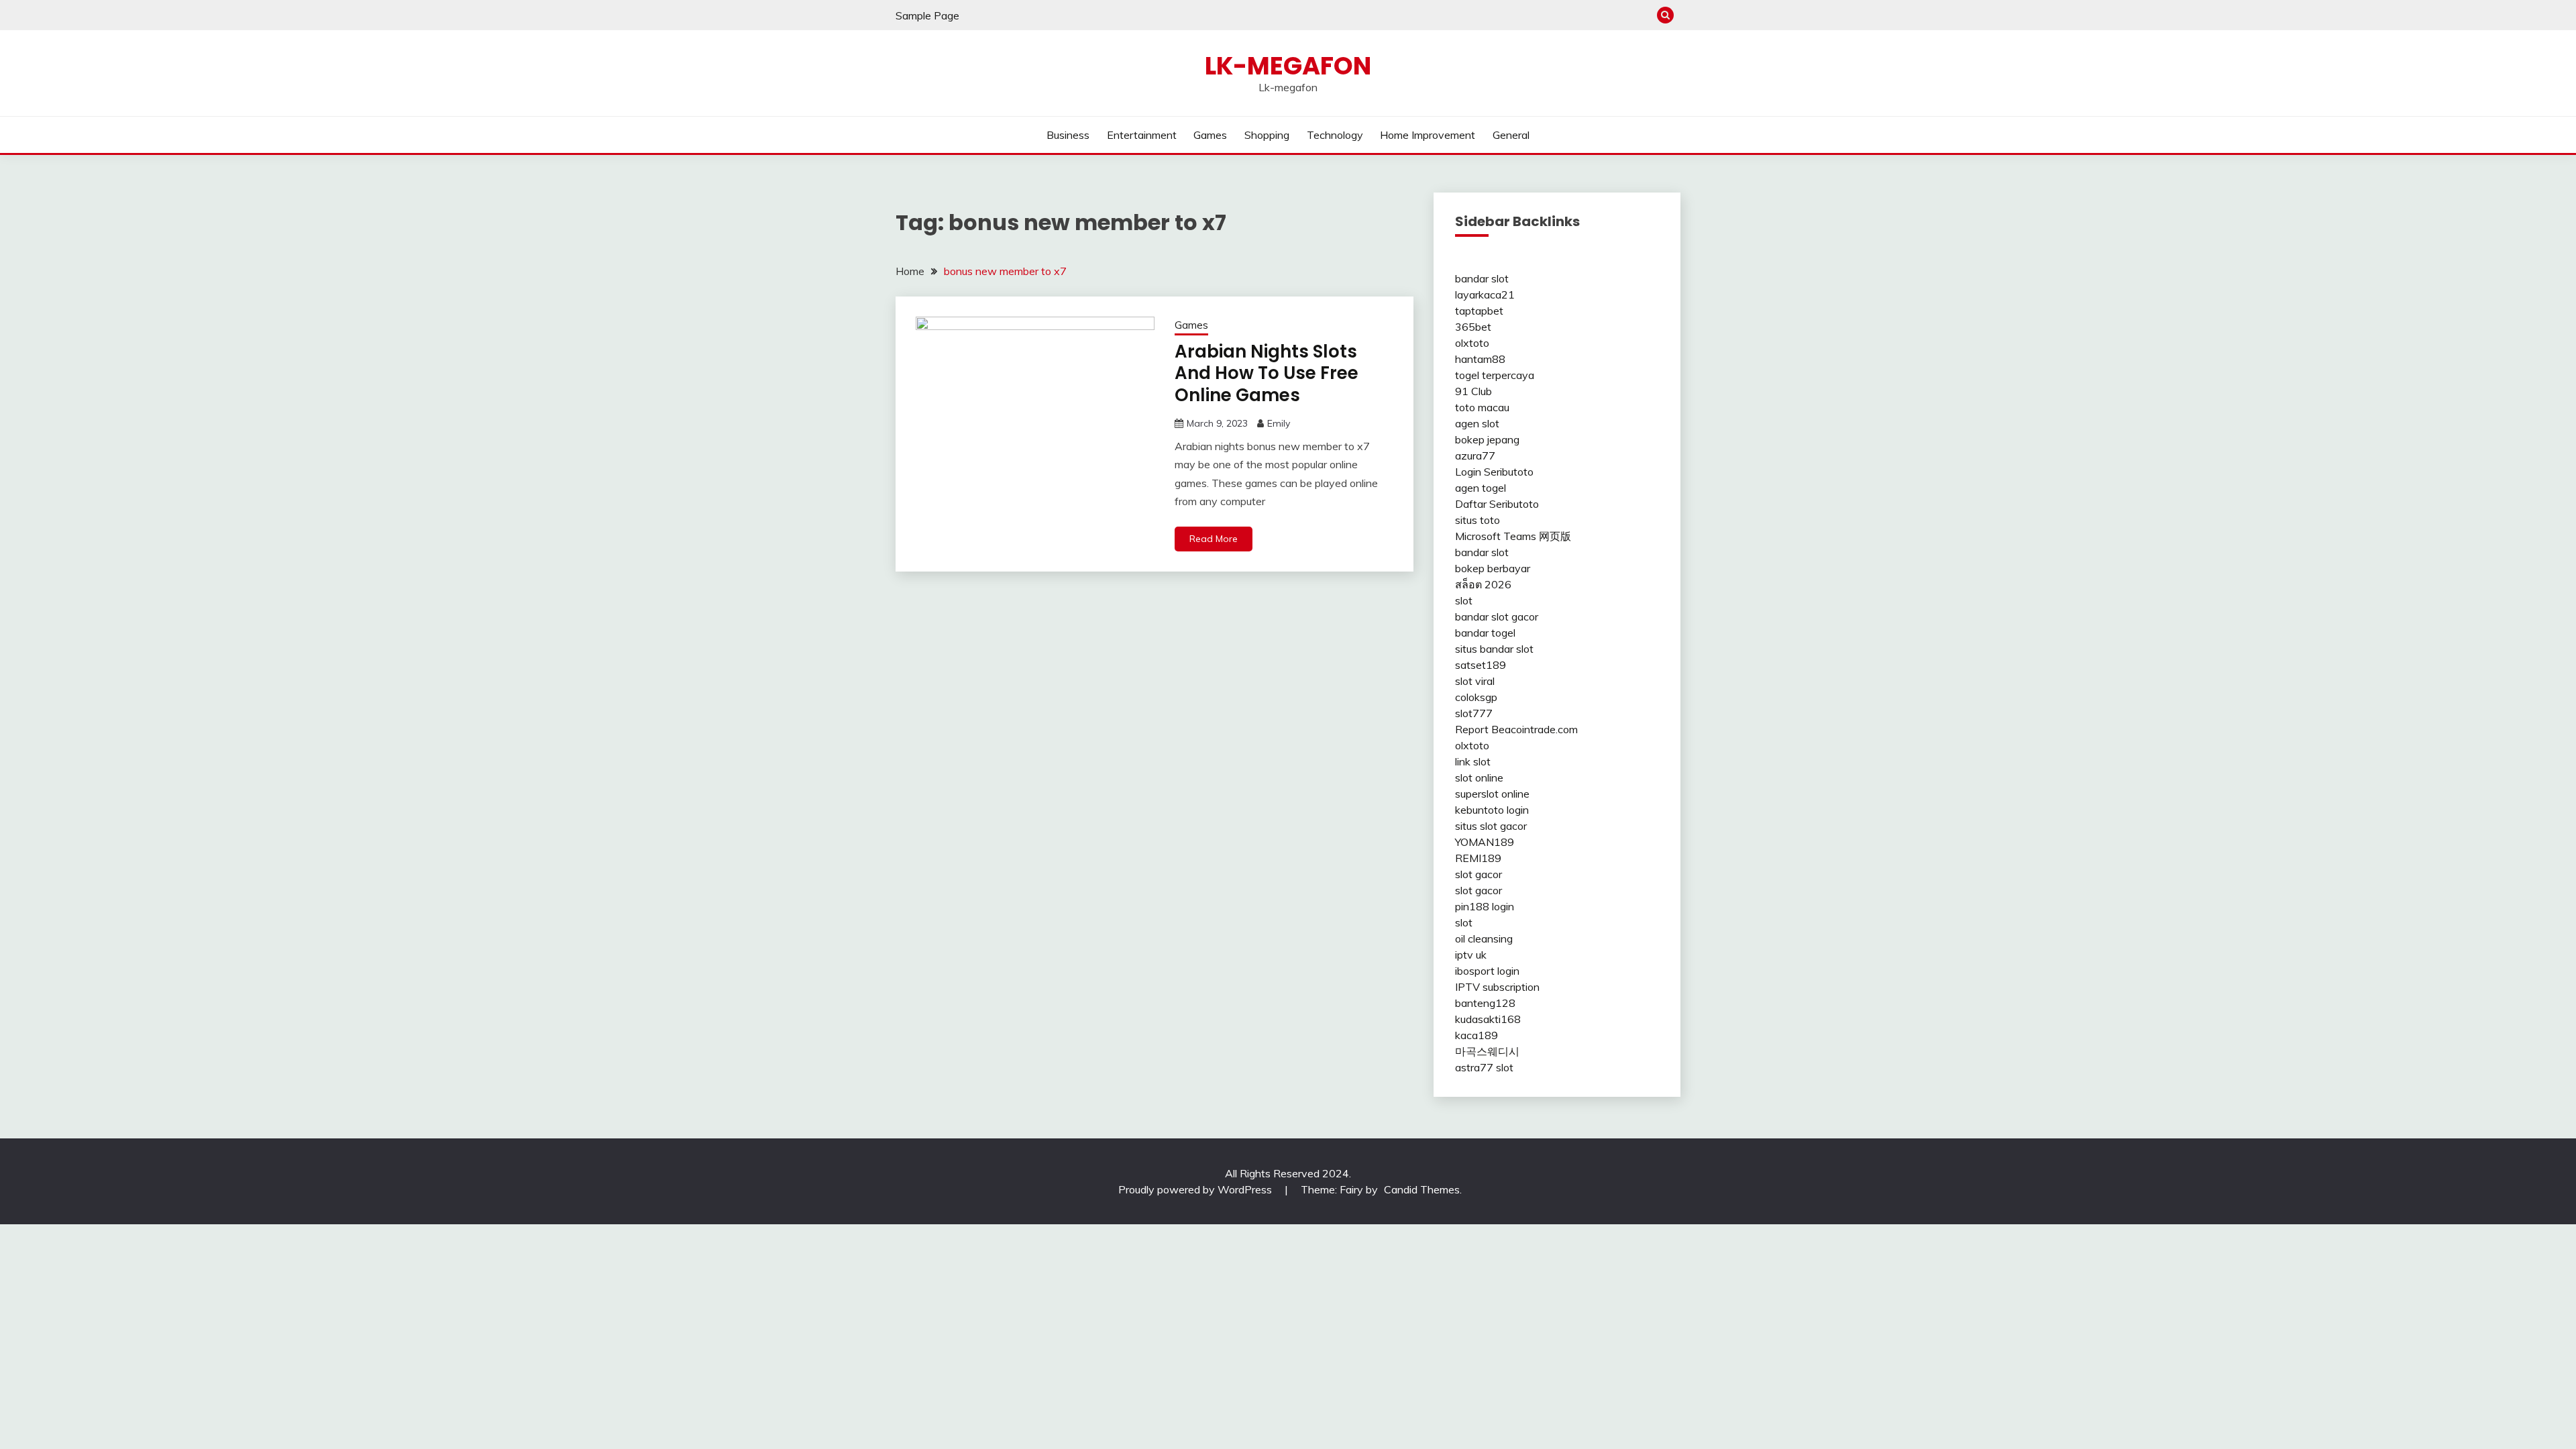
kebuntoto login (1492, 810)
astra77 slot (1484, 1067)
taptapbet (1479, 311)
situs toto (1478, 520)
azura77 (1475, 455)
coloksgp (1476, 697)
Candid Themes (1422, 1189)
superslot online (1492, 794)
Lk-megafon (1288, 66)
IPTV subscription (1497, 987)
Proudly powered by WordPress (1196, 1189)
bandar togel (1485, 633)
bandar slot (1482, 278)
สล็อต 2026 (1483, 584)
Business (1068, 135)
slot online (1479, 777)
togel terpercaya (1495, 375)
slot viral (1475, 681)
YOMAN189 (1485, 842)
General (1511, 135)
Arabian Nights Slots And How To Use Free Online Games (1267, 373)
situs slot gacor (1491, 826)
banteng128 (1485, 1003)
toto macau (1482, 407)
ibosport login (1487, 971)
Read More (1214, 539)
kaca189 (1477, 1035)
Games (1210, 135)
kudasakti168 (1488, 1019)
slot (1464, 600)
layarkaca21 (1485, 294)
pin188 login (1485, 906)
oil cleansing (1484, 938)
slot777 (1474, 713)
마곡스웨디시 (1487, 1051)
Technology (1335, 135)
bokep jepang (1487, 439)
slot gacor (1479, 874)
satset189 (1481, 665)
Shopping (1267, 135)
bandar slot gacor (1497, 616)
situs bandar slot (1494, 649)
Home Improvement (1428, 135)
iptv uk (1471, 955)
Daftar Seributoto (1497, 504)
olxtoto (1472, 343)
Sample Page (927, 15)
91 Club (1473, 391)
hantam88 (1480, 359)
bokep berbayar (1493, 568)
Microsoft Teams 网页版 (1513, 536)
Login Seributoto (1494, 472)
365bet (1473, 327)
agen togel (1481, 488)
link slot (1473, 761)
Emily (1279, 423)
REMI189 (1478, 858)
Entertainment (1142, 135)
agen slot (1477, 423)
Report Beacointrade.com (1516, 729)
